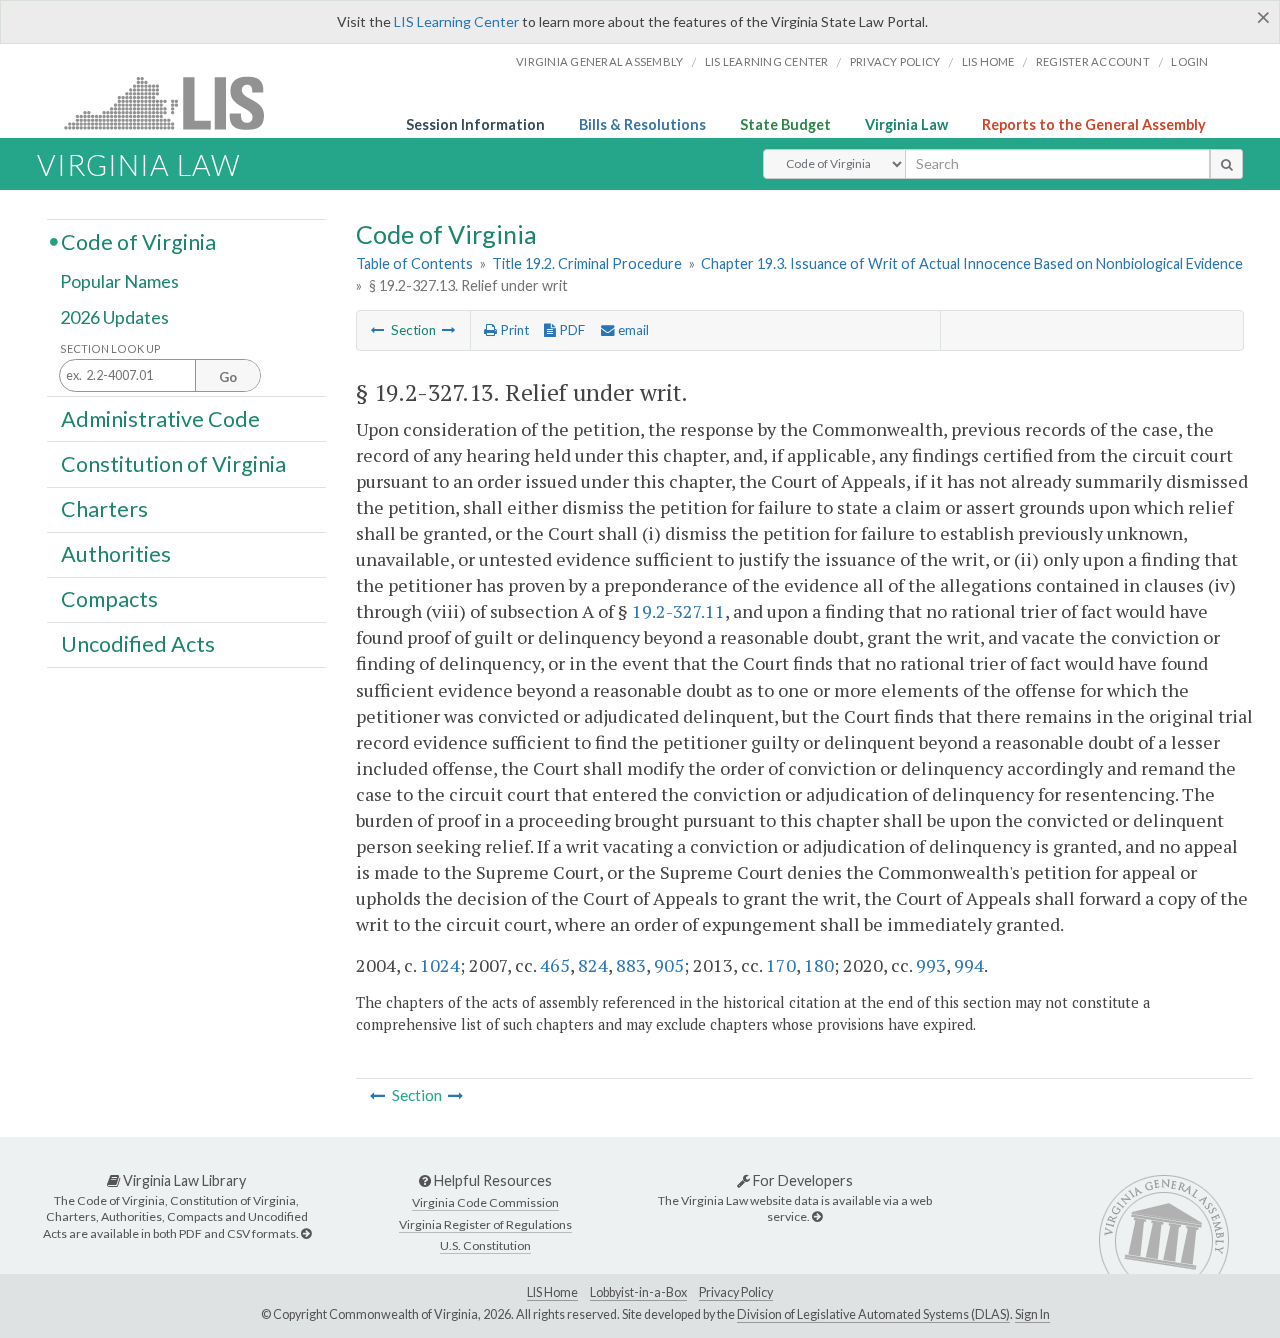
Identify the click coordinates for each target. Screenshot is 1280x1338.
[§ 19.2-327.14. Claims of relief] (449, 330)
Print (513, 330)
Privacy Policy (895, 61)
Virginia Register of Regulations (485, 1224)
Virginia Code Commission (485, 1202)
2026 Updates (114, 317)
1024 (440, 965)
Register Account (1093, 61)
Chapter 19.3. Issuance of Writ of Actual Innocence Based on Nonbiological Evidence (972, 263)
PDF (570, 330)
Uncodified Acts (138, 644)
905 (669, 965)
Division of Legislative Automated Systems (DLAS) (873, 1314)
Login (1189, 61)
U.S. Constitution (485, 1245)
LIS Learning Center (456, 21)
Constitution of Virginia (173, 463)
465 (555, 965)
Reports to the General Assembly (1094, 124)
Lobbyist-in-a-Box (638, 1292)
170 (781, 965)
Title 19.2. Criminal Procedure (587, 263)
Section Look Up (110, 348)
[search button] (1226, 164)
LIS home (988, 61)
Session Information (475, 124)
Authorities (116, 554)
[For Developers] (817, 1216)
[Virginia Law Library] (306, 1233)
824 (593, 965)
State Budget (785, 124)
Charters (104, 509)
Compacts (109, 599)
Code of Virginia (138, 241)
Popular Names (119, 282)
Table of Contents (414, 263)
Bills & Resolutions (642, 124)
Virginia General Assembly (599, 61)
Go (228, 377)
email (632, 330)
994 (969, 965)
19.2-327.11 (678, 611)
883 (631, 965)
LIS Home (552, 1292)
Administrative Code (160, 418)
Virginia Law (906, 124)
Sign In (1032, 1314)
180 (819, 965)
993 (931, 965)
